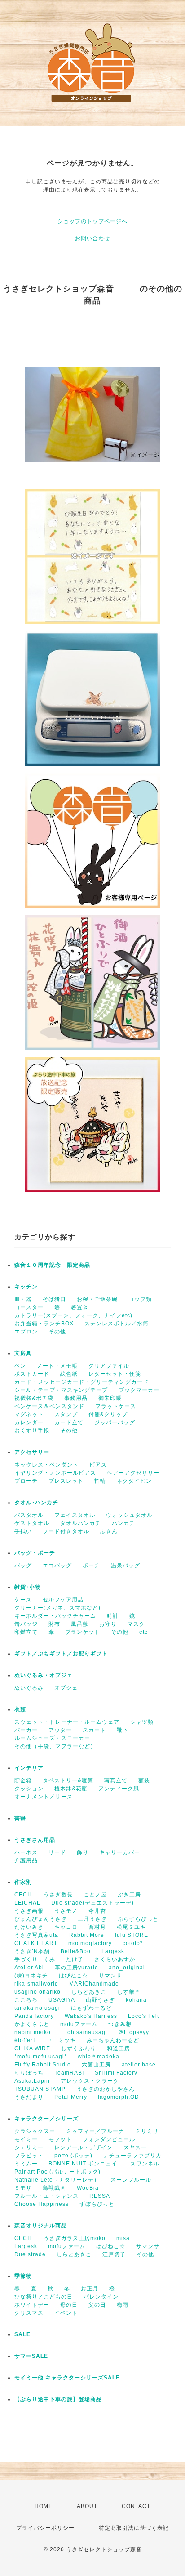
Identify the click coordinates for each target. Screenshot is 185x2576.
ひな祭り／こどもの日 (44, 2297)
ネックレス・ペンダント (46, 1465)
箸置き (80, 1307)
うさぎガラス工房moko (75, 2238)
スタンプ (66, 1414)
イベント (66, 2313)
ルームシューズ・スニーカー (52, 1738)
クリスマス (29, 2313)
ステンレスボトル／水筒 (117, 1324)
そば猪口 (54, 1299)
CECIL (24, 1895)
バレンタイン (101, 2297)
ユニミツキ (61, 2040)
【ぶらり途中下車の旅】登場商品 (58, 2399)
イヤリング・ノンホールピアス (55, 1473)
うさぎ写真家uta (36, 1935)
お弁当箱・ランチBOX (44, 1324)
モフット (60, 2139)
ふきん (109, 1531)
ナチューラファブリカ (132, 2156)
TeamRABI (69, 2073)
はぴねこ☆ (73, 1976)
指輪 (100, 1481)
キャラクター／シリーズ (46, 2119)
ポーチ (91, 1565)
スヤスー (135, 2147)
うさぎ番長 (58, 1895)
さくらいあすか (115, 1959)
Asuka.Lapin (32, 2081)
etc (143, 1632)
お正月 (90, 2289)
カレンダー (29, 1422)
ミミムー (26, 2164)
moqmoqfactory (90, 1943)
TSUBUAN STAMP (40, 2089)
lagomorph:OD (119, 2097)
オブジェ (66, 1688)
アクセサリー (32, 1452)
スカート (94, 1730)
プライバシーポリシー (45, 2528)
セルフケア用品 (63, 1600)
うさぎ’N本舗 (32, 1951)
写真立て (116, 1780)
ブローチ (26, 1481)
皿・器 (23, 1299)
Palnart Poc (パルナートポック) (57, 2172)
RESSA (100, 2196)
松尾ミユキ (131, 1927)
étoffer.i (25, 2040)
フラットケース (116, 1406)
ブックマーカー (139, 1390)
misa (123, 2238)
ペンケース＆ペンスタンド (49, 1406)
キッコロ (66, 1927)
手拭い (23, 1531)
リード (57, 1852)
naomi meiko (35, 2032)
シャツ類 (142, 1722)
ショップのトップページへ (92, 221)
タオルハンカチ (81, 1523)
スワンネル (145, 2164)
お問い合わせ (92, 238)
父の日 (97, 2305)
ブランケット (83, 1632)
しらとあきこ (89, 1992)
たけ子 (75, 1959)
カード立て (69, 1422)
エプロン (26, 1332)
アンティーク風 (119, 1789)
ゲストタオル (32, 1523)
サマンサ (110, 1976)
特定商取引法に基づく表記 (134, 2528)
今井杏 (97, 1911)
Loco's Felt (143, 2016)
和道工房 (119, 2048)
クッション (29, 1789)
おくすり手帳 (32, 1431)
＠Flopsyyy (134, 2032)
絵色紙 (69, 1374)
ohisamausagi (87, 2032)
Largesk (113, 1951)
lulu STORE (132, 1935)
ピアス (98, 1465)
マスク (136, 1624)
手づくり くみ (35, 1959)
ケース (23, 1600)
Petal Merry (71, 2097)
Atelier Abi (29, 1968)
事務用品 (76, 1398)
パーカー (26, 1730)
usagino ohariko (37, 1992)
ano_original (127, 1968)
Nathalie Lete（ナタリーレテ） (57, 2180)
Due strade (30, 2254)
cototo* (133, 1943)
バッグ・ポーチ (35, 1553)
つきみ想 (120, 2024)
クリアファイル (109, 1366)
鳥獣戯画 (54, 2188)
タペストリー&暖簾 (68, 1780)
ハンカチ (123, 1523)
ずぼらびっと (97, 2204)
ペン (20, 1366)
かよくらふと (32, 2024)
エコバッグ (57, 1565)
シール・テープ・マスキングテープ (61, 1390)
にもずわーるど (91, 2008)
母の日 (69, 2305)
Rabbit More (87, 1935)
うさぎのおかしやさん (106, 2089)
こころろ (26, 2000)
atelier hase (139, 2065)
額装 (144, 1780)
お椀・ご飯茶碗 (97, 1299)
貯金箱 (23, 1780)
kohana (139, 2000)
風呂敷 (80, 1624)
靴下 (123, 1730)
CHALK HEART (36, 1943)
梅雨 (123, 2305)
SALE (22, 2334)
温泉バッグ (126, 1565)
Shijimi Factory (116, 2073)
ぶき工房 (129, 1895)
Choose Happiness (42, 2204)
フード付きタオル (66, 1531)
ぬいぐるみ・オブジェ (44, 1675)
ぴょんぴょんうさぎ (41, 1919)
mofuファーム (79, 2024)
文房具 (23, 1353)
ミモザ (23, 2188)
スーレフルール (131, 2180)
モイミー (26, 2139)
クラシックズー (35, 2131)
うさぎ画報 (29, 1911)
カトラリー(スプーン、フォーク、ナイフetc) (73, 1315)
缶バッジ (26, 1624)
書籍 (20, 1818)
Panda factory (34, 2016)
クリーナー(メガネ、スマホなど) (57, 1608)
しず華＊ (129, 1992)
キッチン (26, 1287)
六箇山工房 (96, 2065)
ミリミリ (147, 2131)
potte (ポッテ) (73, 2156)
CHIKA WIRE (32, 2048)
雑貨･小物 (28, 1587)
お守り (108, 1624)
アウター (60, 1730)
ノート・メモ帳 (57, 1366)
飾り (83, 1852)
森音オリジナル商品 (41, 2226)
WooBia (88, 2188)
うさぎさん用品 (35, 1840)
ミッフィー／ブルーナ (95, 2131)
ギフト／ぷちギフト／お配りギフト (61, 1654)
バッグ (23, 1565)
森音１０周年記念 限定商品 (52, 1265)
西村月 (97, 1927)
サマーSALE (31, 2356)
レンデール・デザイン (84, 2147)
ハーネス (26, 1852)
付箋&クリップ (108, 1414)
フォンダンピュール (109, 2139)
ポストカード (32, 1374)
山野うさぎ (100, 2000)
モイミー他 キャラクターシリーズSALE (67, 2378)
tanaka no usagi (37, 2008)
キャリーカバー (120, 1852)
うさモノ (66, 1911)
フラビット (29, 2156)
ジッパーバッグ (115, 1422)
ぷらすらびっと (138, 1919)
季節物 (23, 2276)
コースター (29, 1307)
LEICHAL (27, 1903)
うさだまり (29, 2097)
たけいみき (29, 1927)
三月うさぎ (92, 1919)
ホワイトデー (32, 2305)
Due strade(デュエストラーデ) (92, 1903)
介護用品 (26, 1860)
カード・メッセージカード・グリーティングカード (81, 1382)
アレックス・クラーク (90, 2081)
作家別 (23, 1882)
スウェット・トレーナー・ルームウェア (67, 1722)
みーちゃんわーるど (113, 2040)
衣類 (20, 1709)
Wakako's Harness (91, 2016)
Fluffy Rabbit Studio (43, 2065)
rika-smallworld (36, 1984)
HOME (44, 2506)
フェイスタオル (75, 1515)
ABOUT (87, 2506)
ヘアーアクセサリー (133, 1473)
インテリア (29, 1768)
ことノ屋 (95, 1895)
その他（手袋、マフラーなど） (55, 1746)
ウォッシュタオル (129, 1515)
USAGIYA (62, 2000)
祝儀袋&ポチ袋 (34, 1398)
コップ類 (140, 1299)
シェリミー (29, 2147)
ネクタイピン (134, 1481)
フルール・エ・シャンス (46, 2196)
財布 (54, 1624)
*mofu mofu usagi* (41, 2057)
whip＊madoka (99, 2057)
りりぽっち (29, 2073)
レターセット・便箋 (115, 1374)
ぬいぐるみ (29, 1688)
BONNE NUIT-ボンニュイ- (84, 2164)
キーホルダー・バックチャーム (55, 1616)
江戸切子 (114, 2254)
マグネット (29, 1414)
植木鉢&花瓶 (71, 1789)
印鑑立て (26, 1632)
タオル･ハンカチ (36, 1503)
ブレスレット (66, 1481)
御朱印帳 (110, 1398)
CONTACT (136, 2506)
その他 (57, 1332)
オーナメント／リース (44, 1797)
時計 (113, 1616)
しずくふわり (79, 2048)
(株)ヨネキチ (31, 1976)
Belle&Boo (76, 1951)
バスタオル (29, 1515)
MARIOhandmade (94, 1984)
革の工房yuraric (76, 1968)
